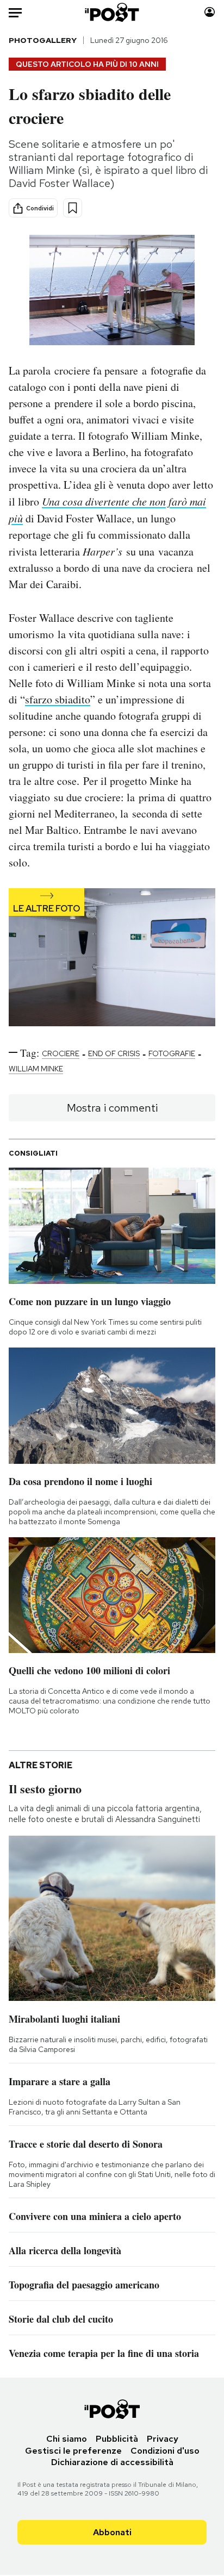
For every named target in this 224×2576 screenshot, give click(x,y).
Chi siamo (67, 2439)
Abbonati (112, 2532)
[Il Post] (112, 12)
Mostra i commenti (112, 1108)
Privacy (163, 2439)
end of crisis (114, 1053)
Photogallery (43, 40)
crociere (61, 1053)
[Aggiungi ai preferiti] (73, 208)
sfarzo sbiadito (58, 699)
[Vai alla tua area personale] (210, 12)
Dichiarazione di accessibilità (112, 2462)
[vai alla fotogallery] (112, 958)
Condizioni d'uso (165, 2451)
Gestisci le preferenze (73, 2451)
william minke (36, 1069)
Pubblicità (117, 2439)
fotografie (172, 1053)
